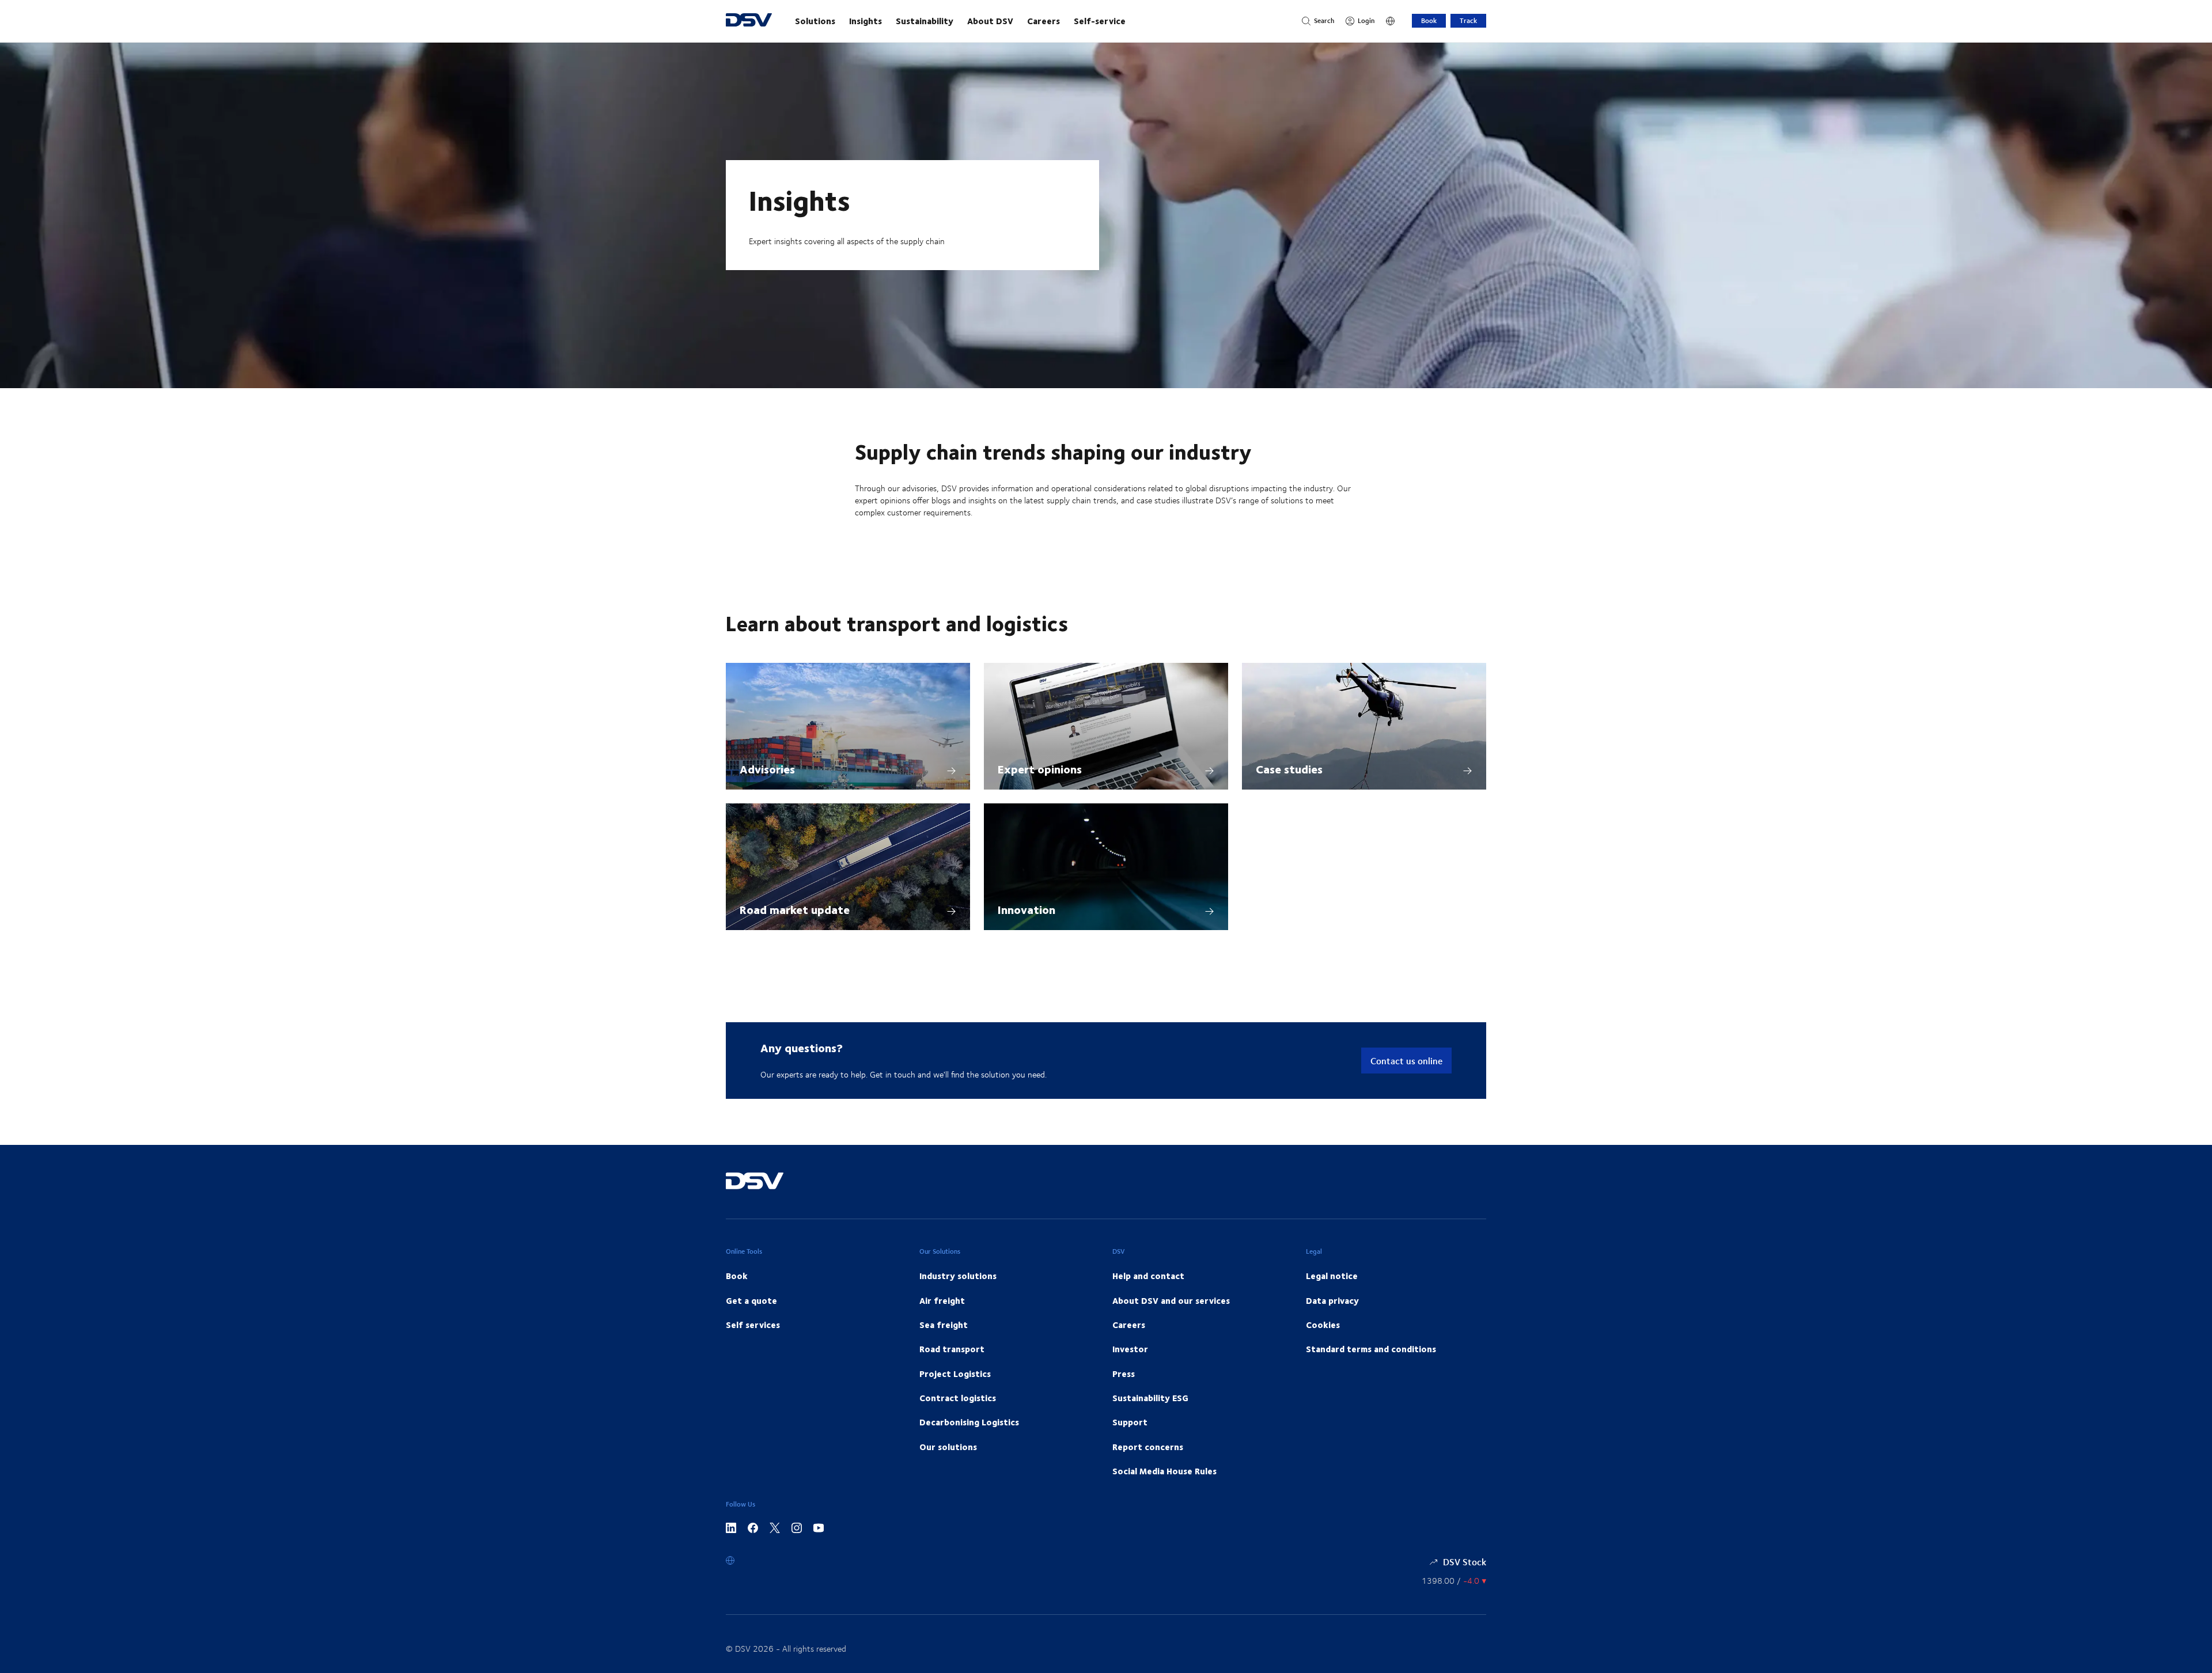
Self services (753, 1325)
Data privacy (1332, 1300)
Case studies (1289, 769)
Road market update (795, 909)
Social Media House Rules (1164, 1471)
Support (1130, 1422)
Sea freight (944, 1325)
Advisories (767, 769)
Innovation (1027, 909)
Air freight (942, 1300)
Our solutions (948, 1447)
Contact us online (1406, 1061)
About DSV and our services (1171, 1300)
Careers (1043, 21)
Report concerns (1148, 1447)
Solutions (815, 21)
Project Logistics (955, 1374)
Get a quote (751, 1300)
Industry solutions (958, 1276)
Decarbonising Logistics (969, 1422)
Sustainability (925, 21)
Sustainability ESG (1150, 1398)
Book (1429, 20)
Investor (1130, 1349)
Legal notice (1332, 1276)
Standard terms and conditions (1371, 1349)
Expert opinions (1040, 769)
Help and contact (1148, 1276)
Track (1468, 20)
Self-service (1100, 21)
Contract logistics (958, 1398)
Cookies (1323, 1325)
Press (1124, 1374)
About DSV (990, 21)
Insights (866, 21)
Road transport (952, 1349)
